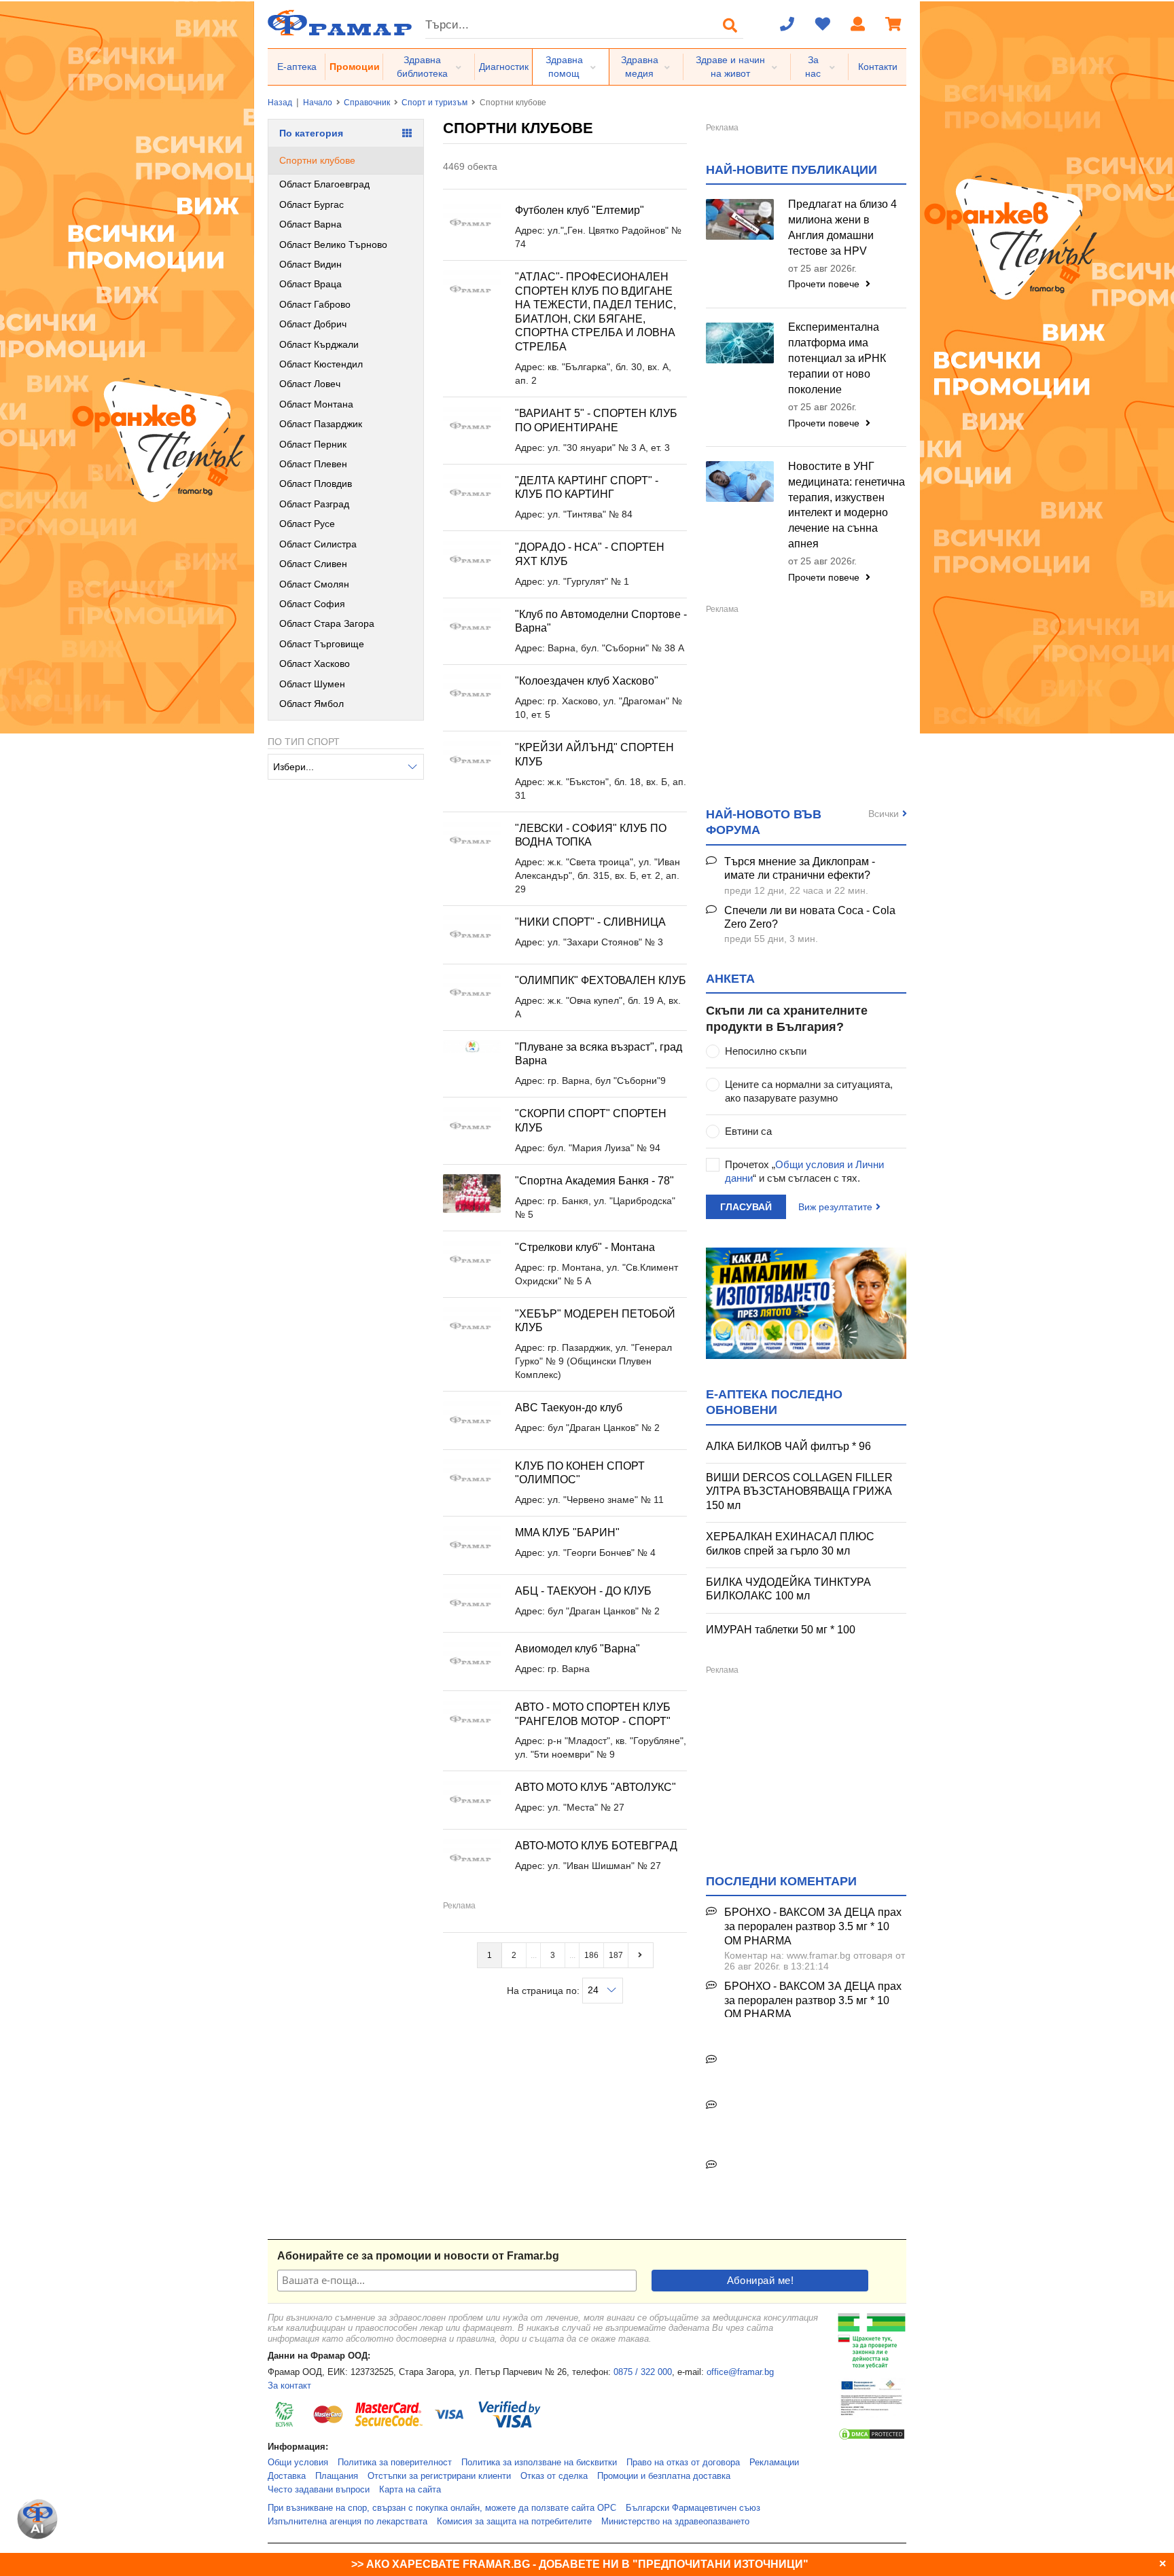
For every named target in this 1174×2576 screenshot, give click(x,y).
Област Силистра (318, 544)
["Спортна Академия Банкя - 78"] (472, 1194)
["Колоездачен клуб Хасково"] (472, 694)
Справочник (367, 103)
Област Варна (310, 224)
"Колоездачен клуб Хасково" (587, 681)
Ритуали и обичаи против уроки (804, 2060)
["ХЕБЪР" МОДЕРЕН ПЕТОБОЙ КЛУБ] (472, 1327)
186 (591, 1955)
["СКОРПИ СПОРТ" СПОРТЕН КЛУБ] (472, 1126)
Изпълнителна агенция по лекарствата (348, 2522)
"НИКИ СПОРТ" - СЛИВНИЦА (590, 922)
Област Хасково (315, 664)
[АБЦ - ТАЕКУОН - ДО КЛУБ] (472, 1604)
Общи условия (298, 2463)
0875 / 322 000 (643, 2372)
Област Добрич (313, 324)
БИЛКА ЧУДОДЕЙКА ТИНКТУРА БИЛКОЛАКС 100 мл (788, 1589)
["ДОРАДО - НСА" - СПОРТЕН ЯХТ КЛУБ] (472, 560)
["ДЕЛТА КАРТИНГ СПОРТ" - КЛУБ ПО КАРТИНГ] (472, 493)
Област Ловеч (310, 384)
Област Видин (310, 264)
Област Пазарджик (321, 424)
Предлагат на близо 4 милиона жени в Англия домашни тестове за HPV (842, 228)
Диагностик (504, 67)
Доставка (287, 2476)
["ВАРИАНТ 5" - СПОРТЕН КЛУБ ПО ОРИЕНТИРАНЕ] (472, 426)
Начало (318, 103)
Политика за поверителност (395, 2463)
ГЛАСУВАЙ (746, 1207)
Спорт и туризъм (434, 103)
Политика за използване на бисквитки (539, 2463)
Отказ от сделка (554, 2476)
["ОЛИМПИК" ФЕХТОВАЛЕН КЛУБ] (472, 993)
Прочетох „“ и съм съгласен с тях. (804, 1171)
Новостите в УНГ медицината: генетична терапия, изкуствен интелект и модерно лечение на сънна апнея (847, 505)
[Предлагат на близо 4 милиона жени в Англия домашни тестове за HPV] (740, 219)
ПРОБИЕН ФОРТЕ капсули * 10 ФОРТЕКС (804, 2113)
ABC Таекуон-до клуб (569, 1408)
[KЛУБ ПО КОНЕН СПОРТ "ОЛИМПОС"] (472, 1479)
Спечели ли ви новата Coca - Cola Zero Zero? (810, 918)
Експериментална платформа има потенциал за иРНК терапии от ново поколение (837, 358)
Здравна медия (640, 67)
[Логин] (858, 25)
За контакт (289, 2386)
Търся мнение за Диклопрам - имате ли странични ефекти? (800, 869)
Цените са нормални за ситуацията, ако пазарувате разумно (809, 1091)
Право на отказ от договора (683, 2463)
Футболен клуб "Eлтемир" (580, 210)
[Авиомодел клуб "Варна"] (472, 1662)
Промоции (355, 67)
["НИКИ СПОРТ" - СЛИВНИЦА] (472, 935)
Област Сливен (313, 564)
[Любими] (823, 25)
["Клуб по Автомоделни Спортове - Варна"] (472, 627)
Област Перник (313, 444)
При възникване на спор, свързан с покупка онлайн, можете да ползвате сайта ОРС (442, 2508)
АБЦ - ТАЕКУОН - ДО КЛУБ (583, 1591)
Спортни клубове (317, 160)
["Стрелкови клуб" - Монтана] (472, 1260)
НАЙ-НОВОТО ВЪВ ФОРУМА (764, 822)
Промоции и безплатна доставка (664, 2476)
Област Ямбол (312, 704)
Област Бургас (312, 204)
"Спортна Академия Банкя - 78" (594, 1181)
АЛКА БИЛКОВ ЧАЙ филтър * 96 (788, 1446)
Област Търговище (322, 644)
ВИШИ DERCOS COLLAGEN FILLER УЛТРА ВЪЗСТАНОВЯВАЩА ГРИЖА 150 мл (799, 1491)
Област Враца (310, 284)
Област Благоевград (324, 184)
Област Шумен (312, 684)
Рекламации (774, 2463)
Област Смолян (314, 584)
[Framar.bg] (340, 24)
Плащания (337, 2476)
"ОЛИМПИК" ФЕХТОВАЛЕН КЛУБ (601, 980)
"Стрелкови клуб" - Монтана (585, 1247)
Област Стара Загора (327, 623)
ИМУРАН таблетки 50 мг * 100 (781, 1630)
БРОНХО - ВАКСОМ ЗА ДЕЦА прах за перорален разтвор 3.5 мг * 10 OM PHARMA (813, 1926)
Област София (312, 604)
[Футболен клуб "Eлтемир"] (472, 223)
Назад (280, 103)
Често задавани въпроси (319, 2490)
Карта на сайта (410, 2490)
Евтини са (748, 1131)
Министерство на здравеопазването (675, 2522)
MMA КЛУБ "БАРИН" (567, 1532)
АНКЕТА (730, 979)
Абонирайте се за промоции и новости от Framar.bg (418, 2256)
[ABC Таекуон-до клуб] (472, 1420)
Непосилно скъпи (766, 1051)
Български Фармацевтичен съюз (693, 2508)
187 (616, 1955)
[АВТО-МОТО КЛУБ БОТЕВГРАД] (472, 1858)
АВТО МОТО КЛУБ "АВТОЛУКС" (595, 1787)
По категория (311, 133)
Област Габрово (315, 304)
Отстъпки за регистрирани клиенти (439, 2476)
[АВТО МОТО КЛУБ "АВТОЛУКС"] (472, 1800)
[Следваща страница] (641, 1955)
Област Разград (314, 504)
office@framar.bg (740, 2372)
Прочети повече (825, 284)
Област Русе (307, 524)
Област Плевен (313, 464)
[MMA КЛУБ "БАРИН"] (472, 1545)
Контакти (878, 67)
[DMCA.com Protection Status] (872, 2438)
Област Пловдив (316, 484)
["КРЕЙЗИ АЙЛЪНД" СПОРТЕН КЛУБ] (472, 760)
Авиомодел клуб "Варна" (577, 1649)
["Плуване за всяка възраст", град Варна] (472, 1047)
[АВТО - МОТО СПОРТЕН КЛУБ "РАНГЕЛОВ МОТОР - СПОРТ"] (472, 1720)
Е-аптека (297, 67)
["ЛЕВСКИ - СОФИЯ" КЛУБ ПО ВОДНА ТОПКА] (472, 841)
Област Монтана (316, 404)
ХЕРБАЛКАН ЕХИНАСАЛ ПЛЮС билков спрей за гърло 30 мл (790, 1544)
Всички (884, 814)
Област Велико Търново (333, 244)
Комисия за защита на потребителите (514, 2522)
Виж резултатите (835, 1207)
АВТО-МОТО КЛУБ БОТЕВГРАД (596, 1846)
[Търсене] (730, 25)
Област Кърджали (319, 344)
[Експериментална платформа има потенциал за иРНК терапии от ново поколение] (740, 343)
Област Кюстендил (321, 364)
